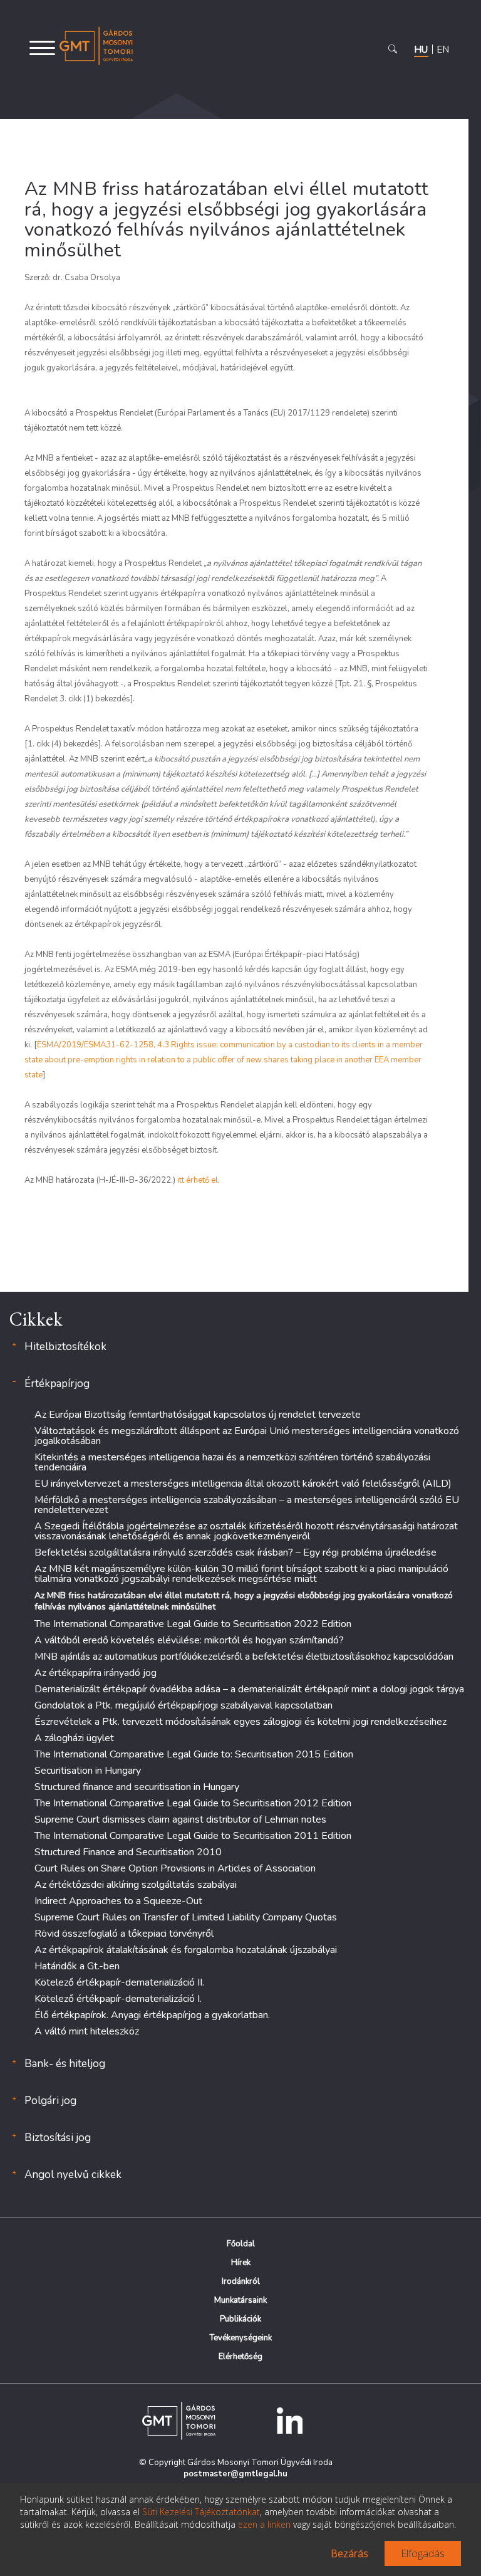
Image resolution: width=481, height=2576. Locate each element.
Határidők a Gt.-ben (77, 1966)
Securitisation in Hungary (88, 1771)
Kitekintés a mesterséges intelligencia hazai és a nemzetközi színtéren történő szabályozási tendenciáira (232, 1462)
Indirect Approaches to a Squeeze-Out (118, 1901)
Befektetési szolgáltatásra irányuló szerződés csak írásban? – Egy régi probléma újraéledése (235, 1552)
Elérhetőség (240, 2357)
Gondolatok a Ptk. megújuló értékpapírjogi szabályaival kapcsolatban (184, 1705)
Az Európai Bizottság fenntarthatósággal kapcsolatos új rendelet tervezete (198, 1415)
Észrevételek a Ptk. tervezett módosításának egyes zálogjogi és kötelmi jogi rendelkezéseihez (240, 1722)
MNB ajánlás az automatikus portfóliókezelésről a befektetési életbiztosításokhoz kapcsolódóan (244, 1657)
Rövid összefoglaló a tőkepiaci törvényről (124, 1934)
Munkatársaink (240, 2300)
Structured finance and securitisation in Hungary (137, 1787)
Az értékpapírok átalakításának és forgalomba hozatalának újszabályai (186, 1950)
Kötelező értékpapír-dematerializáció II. (119, 1982)
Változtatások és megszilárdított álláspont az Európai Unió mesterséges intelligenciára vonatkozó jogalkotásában (247, 1436)
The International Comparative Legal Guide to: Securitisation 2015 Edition (194, 1754)
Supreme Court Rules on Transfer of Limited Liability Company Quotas (186, 1917)
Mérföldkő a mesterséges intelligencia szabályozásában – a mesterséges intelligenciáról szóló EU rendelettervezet (247, 1505)
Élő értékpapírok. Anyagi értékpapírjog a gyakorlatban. (152, 2015)
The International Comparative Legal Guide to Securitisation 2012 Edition (193, 1803)
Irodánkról (241, 2281)
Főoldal (241, 2244)
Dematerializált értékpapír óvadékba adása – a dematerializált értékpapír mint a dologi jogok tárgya (249, 1689)
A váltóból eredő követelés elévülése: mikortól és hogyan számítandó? (189, 1640)
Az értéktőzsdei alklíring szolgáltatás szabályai (136, 1885)
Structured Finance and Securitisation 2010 (128, 1852)
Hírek (241, 2263)
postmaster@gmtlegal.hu (235, 2474)
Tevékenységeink (241, 2338)
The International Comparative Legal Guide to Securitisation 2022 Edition (193, 1624)
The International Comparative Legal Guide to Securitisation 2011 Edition (193, 1836)
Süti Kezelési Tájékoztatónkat (201, 2512)
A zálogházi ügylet (74, 1738)
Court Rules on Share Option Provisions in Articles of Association (175, 1868)
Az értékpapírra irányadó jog (96, 1673)
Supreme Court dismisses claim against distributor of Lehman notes (180, 1819)
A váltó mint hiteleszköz (87, 2031)
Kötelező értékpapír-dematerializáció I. (118, 1999)
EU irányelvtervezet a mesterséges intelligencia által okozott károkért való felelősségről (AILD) (243, 1484)
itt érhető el (198, 1180)
